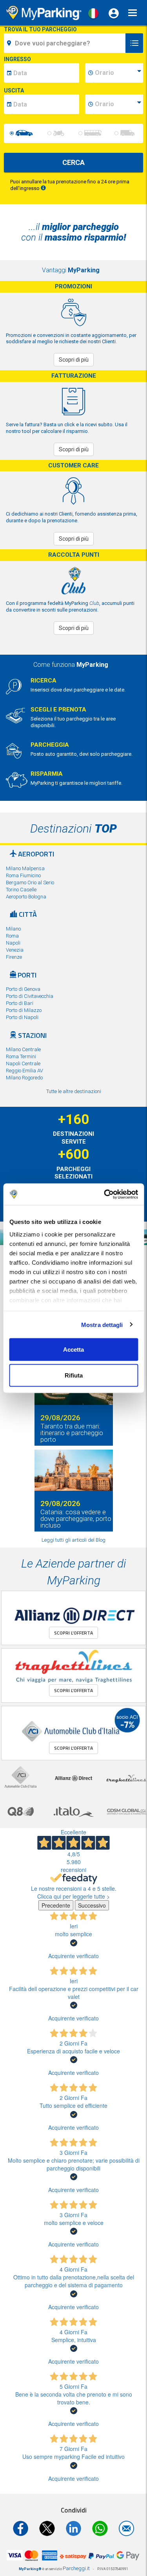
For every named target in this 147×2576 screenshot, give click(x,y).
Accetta (73, 1350)
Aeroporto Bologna (26, 897)
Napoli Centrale (23, 1064)
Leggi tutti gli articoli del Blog (73, 1540)
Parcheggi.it (76, 2568)
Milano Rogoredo (24, 1078)
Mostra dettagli (102, 1324)
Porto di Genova (23, 989)
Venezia (15, 950)
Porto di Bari (20, 1003)
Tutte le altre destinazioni (74, 1091)
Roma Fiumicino (23, 875)
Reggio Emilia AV (24, 1071)
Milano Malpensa (25, 868)
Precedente (56, 1905)
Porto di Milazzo (24, 1010)
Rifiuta (74, 1375)
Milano (13, 929)
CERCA (73, 162)
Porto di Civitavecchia (30, 996)
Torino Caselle (21, 890)
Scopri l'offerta (73, 1633)
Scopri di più (74, 360)
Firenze (14, 957)
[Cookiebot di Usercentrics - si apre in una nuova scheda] (105, 1194)
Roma (12, 936)
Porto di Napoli (22, 1017)
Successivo (92, 1905)
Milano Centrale (23, 1049)
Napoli (13, 943)
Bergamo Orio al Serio (30, 883)
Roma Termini (21, 1056)
